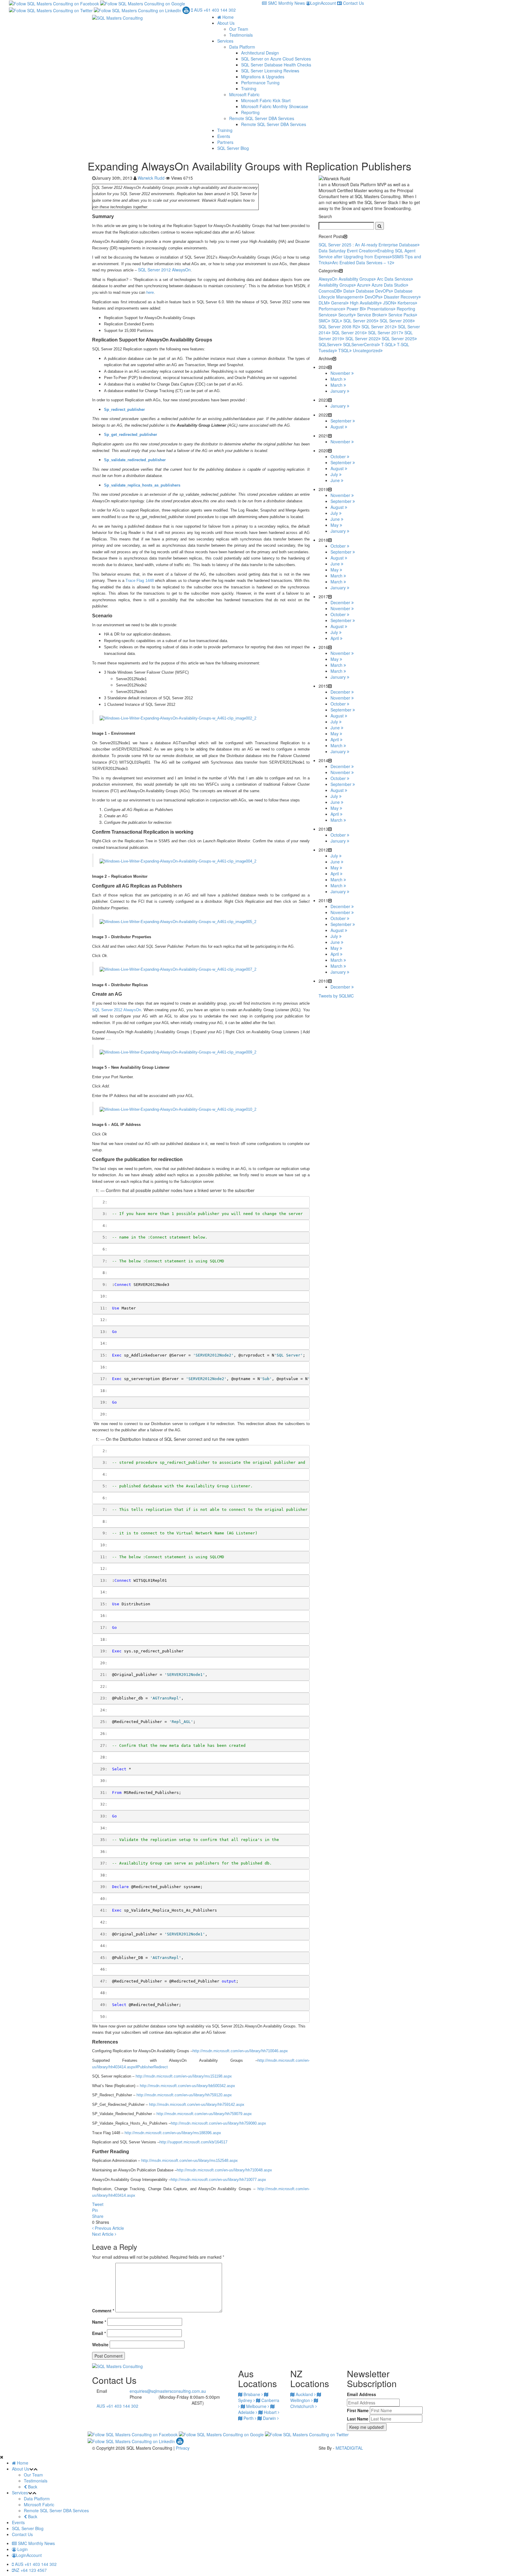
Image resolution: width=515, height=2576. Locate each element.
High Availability (365, 303)
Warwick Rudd (151, 178)
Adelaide (247, 2412)
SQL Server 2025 (398, 338)
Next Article (103, 2234)
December (341, 602)
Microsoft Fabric (244, 94)
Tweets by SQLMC (336, 996)
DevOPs (373, 297)
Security (346, 315)
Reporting (250, 112)
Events (224, 136)
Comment (103, 2311)
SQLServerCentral (360, 344)
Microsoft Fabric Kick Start (266, 100)
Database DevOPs (373, 291)
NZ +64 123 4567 (30, 2570)
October (339, 456)
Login (22, 2549)
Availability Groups (336, 285)
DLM (323, 303)
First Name (358, 2410)
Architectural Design (260, 53)
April (335, 638)
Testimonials (241, 35)
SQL (336, 321)
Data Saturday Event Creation (347, 251)
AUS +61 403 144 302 (214, 10)
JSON (388, 303)
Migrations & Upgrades (263, 77)
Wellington (301, 2400)
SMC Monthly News (286, 3)
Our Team (239, 29)
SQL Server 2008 (396, 321)
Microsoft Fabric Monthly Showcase (275, 106)
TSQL (344, 350)
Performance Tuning (260, 83)
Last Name (358, 2419)
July (335, 474)
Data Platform (242, 47)
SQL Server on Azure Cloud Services (276, 59)
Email (99, 2333)
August (338, 427)
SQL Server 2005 (360, 321)
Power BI (355, 309)
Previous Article (109, 2228)
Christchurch (303, 2406)
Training (249, 88)
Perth (249, 2418)
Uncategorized (367, 350)
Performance (331, 309)
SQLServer (329, 344)
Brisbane (252, 2394)
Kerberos (406, 303)
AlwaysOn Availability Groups (346, 279)
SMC (323, 321)
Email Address (362, 2394)
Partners (225, 142)
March (337, 379)
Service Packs (402, 315)
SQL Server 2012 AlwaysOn (164, 270)
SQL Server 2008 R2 (338, 327)
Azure (363, 285)
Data (348, 291)
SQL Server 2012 (378, 327)
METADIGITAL (349, 2448)
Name (99, 2322)
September (342, 421)
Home (227, 17)
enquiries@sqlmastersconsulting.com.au (168, 2391)
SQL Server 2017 (384, 333)
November (341, 373)
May (335, 525)
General (339, 303)
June (336, 480)
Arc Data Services (394, 279)
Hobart (270, 2412)
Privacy (183, 2448)
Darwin (269, 2418)
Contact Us (353, 3)
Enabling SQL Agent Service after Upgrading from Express (367, 254)
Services (225, 41)
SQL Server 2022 (362, 338)
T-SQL (387, 344)
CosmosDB (329, 291)
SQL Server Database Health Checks (276, 65)
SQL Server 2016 (348, 333)
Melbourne (256, 2406)
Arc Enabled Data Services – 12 (362, 262)
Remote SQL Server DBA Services (262, 118)
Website (100, 2344)
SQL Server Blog (233, 148)
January (339, 391)
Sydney (246, 2400)
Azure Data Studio (389, 285)
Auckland (304, 2394)
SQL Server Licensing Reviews (270, 71)
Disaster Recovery (401, 297)
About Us (226, 23)
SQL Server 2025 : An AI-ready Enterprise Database (368, 245)
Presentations (380, 309)
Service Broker (371, 315)
